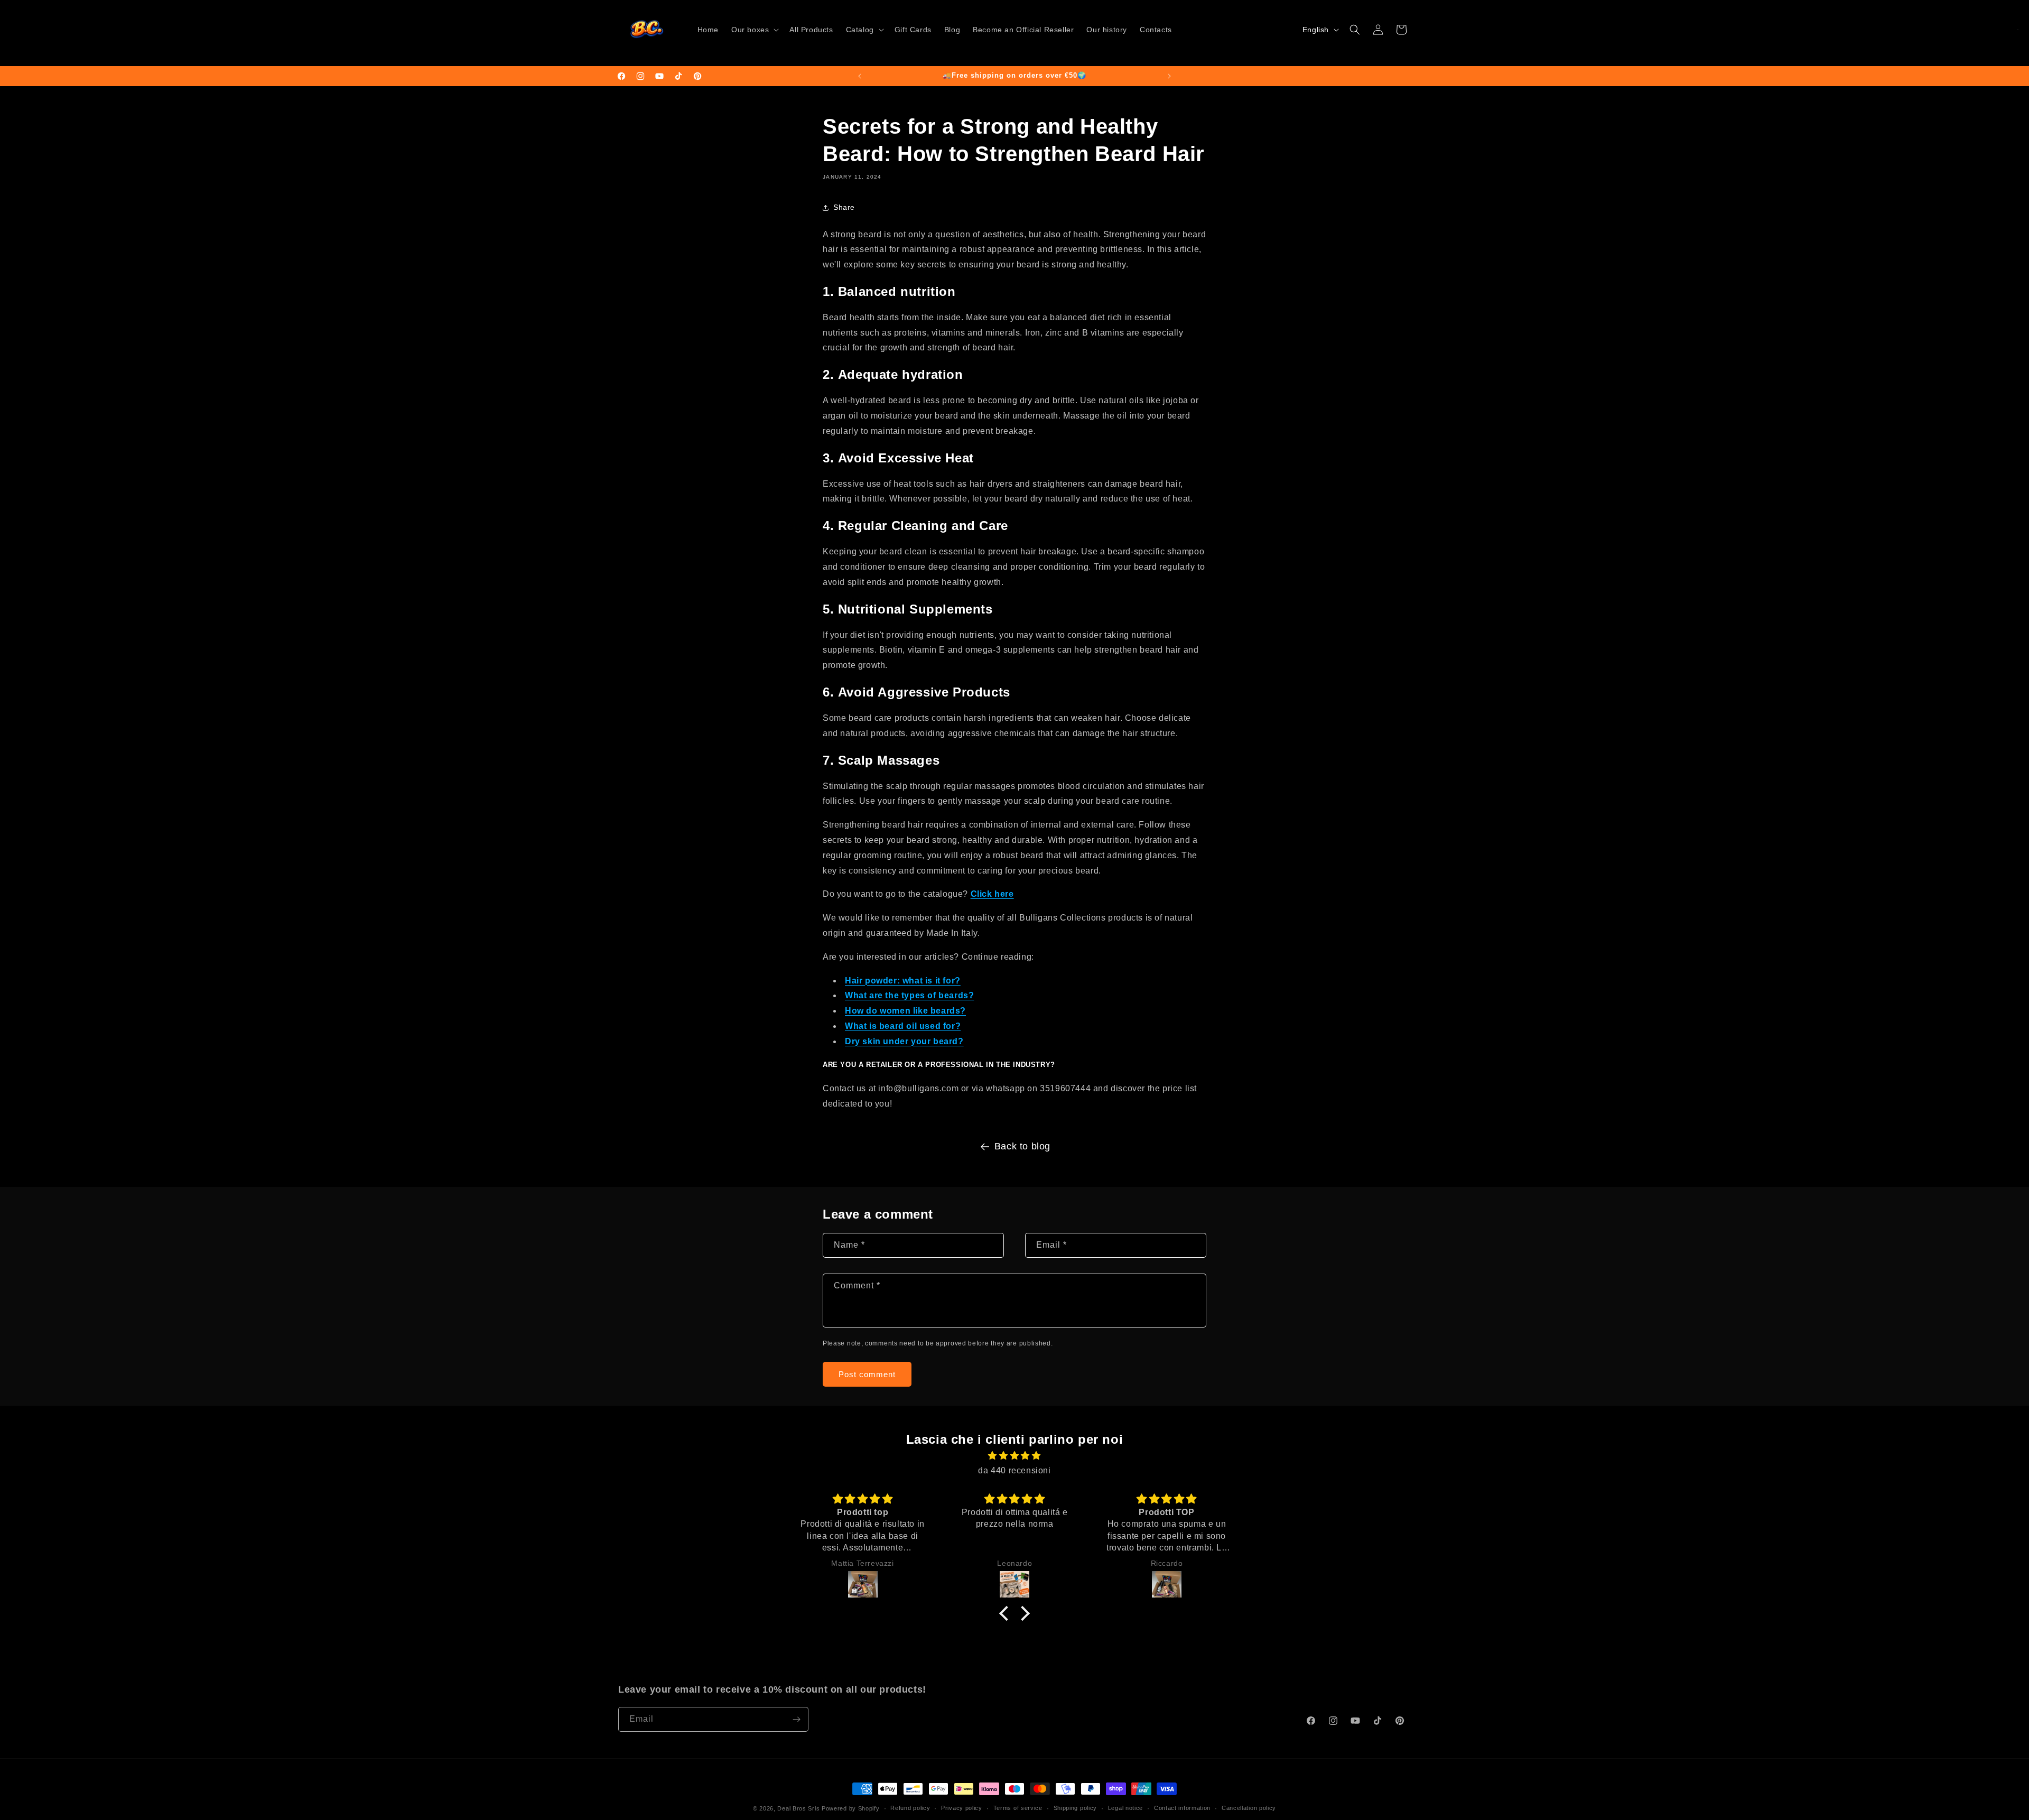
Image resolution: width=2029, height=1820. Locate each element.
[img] (1015, 1456)
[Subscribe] (796, 1719)
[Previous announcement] (860, 76)
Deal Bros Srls (798, 1808)
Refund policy (910, 1808)
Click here (992, 894)
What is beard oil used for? (903, 1026)
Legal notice (1125, 1808)
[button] (754, 30)
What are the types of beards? (909, 995)
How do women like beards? (905, 1011)
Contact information (1182, 1808)
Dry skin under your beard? (904, 1041)
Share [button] (844, 207)
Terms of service (1018, 1808)
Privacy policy (962, 1808)
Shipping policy (1076, 1808)
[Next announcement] (1169, 76)
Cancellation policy (1249, 1808)
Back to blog (1022, 1146)
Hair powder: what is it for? (903, 981)
